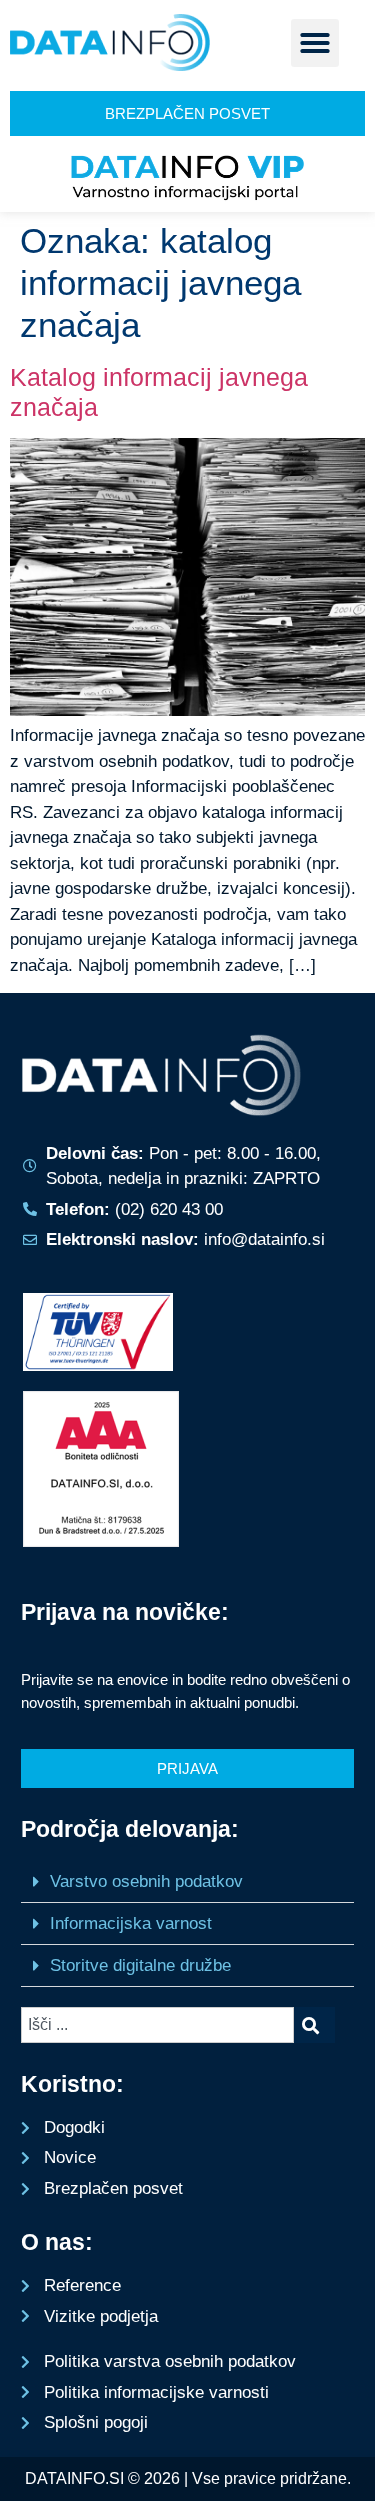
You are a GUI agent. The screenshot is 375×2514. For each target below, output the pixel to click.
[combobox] (157, 2025)
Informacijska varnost (131, 1923)
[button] (315, 43)
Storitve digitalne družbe (140, 1965)
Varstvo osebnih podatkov (146, 1881)
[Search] (314, 2025)
